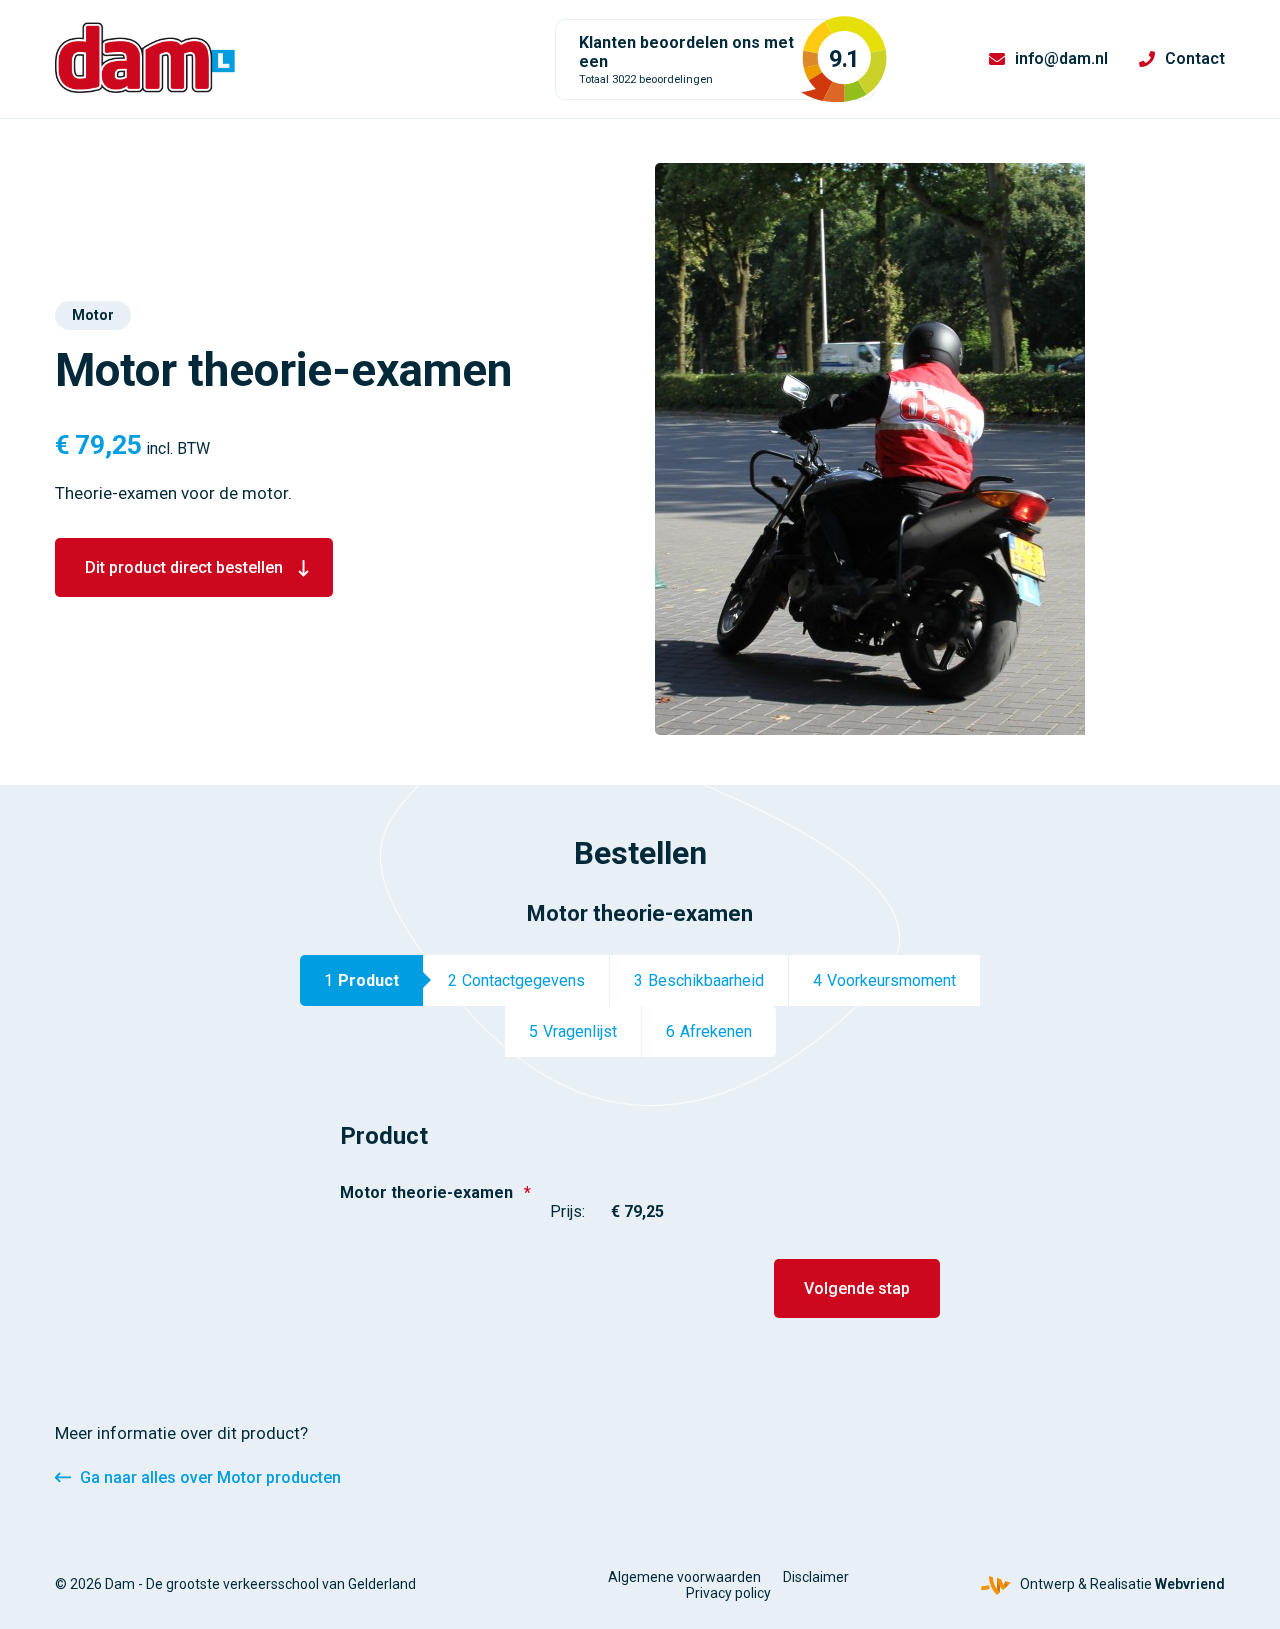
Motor (93, 315)
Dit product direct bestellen (184, 567)
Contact (1195, 58)
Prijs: (567, 1211)
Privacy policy (728, 1593)
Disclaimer (816, 1577)
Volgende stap (857, 1288)
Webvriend (1190, 1584)
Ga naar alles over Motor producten (210, 1477)
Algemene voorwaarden (684, 1577)
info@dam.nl (1061, 58)
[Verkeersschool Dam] (145, 58)
